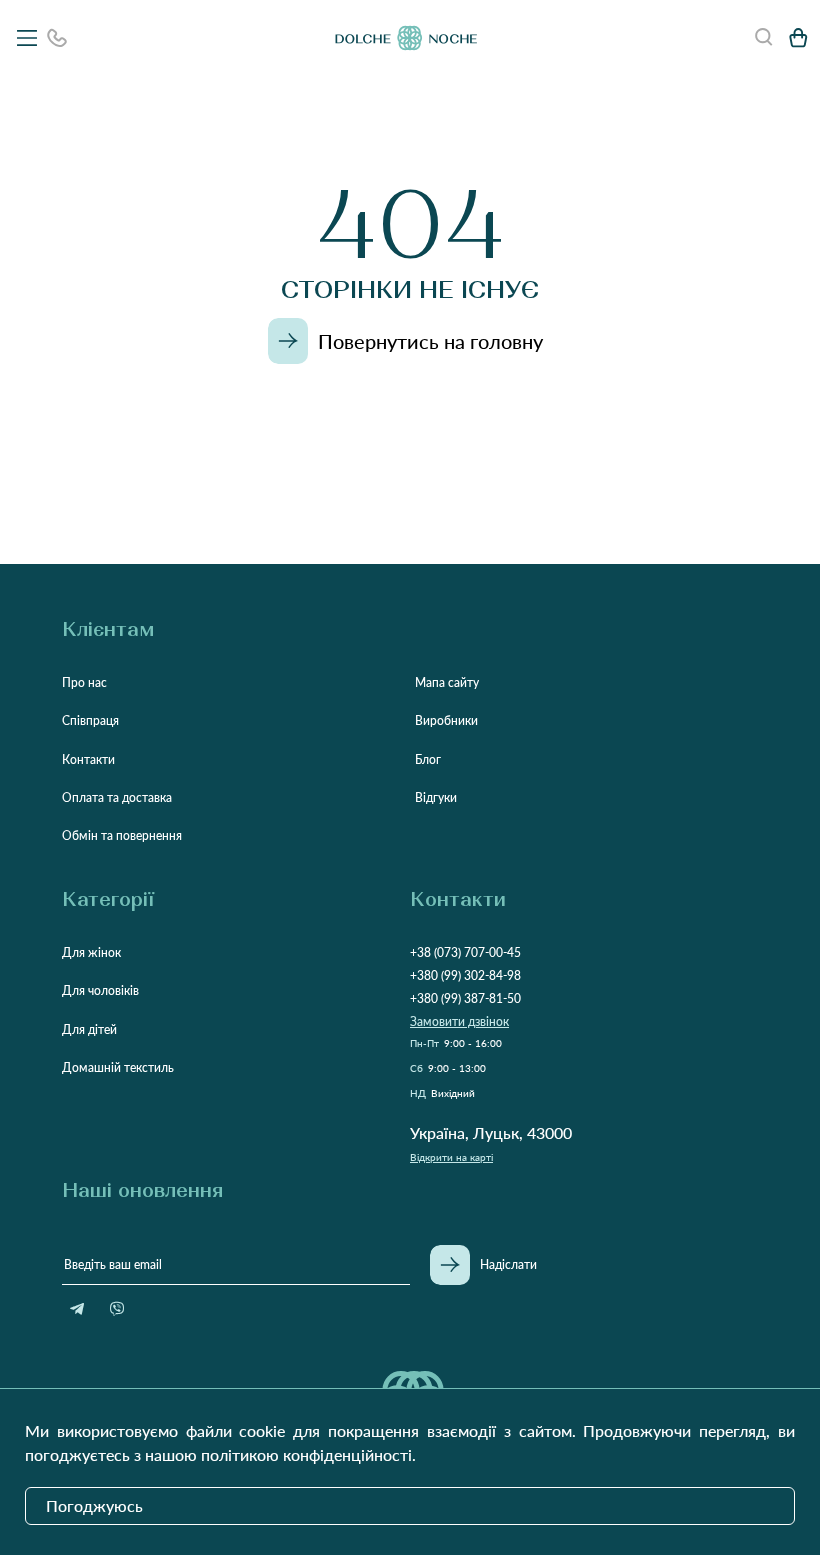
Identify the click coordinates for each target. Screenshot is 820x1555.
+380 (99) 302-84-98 (465, 975)
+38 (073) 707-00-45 (465, 952)
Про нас (84, 682)
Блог (428, 759)
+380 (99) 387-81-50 (465, 998)
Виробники (446, 720)
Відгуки (436, 797)
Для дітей (89, 1029)
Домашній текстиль (118, 1067)
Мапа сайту (447, 682)
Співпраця (90, 720)
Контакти (88, 759)
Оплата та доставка (117, 797)
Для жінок (91, 952)
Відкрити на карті (451, 1157)
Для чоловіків (100, 990)
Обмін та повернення (122, 835)
